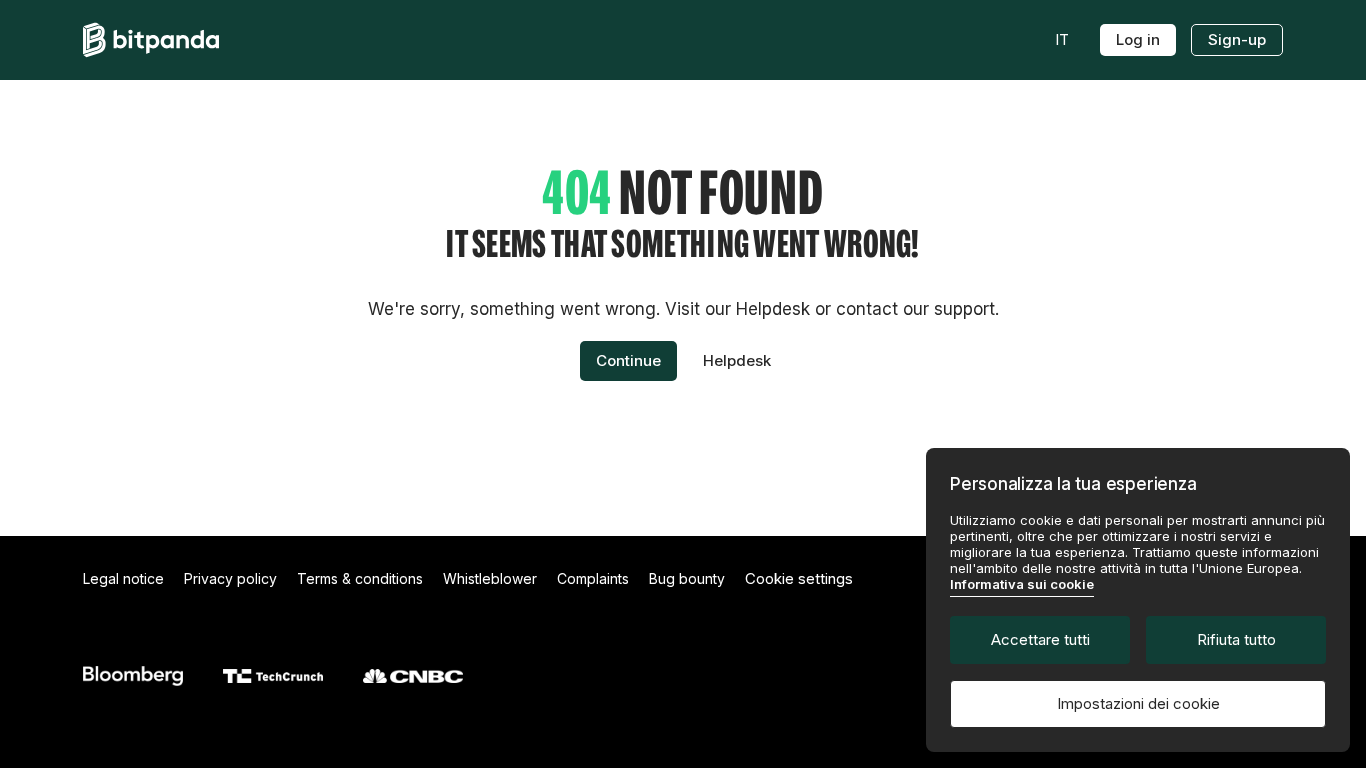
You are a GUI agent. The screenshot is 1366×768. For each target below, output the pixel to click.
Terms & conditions (360, 578)
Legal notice (123, 578)
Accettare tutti (1040, 639)
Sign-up (1237, 39)
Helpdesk (737, 360)
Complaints (593, 578)
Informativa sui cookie (1022, 584)
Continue (628, 360)
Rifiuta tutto (1236, 639)
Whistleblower (490, 578)
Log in (1138, 39)
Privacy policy (230, 578)
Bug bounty (687, 578)
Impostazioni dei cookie (1138, 703)
